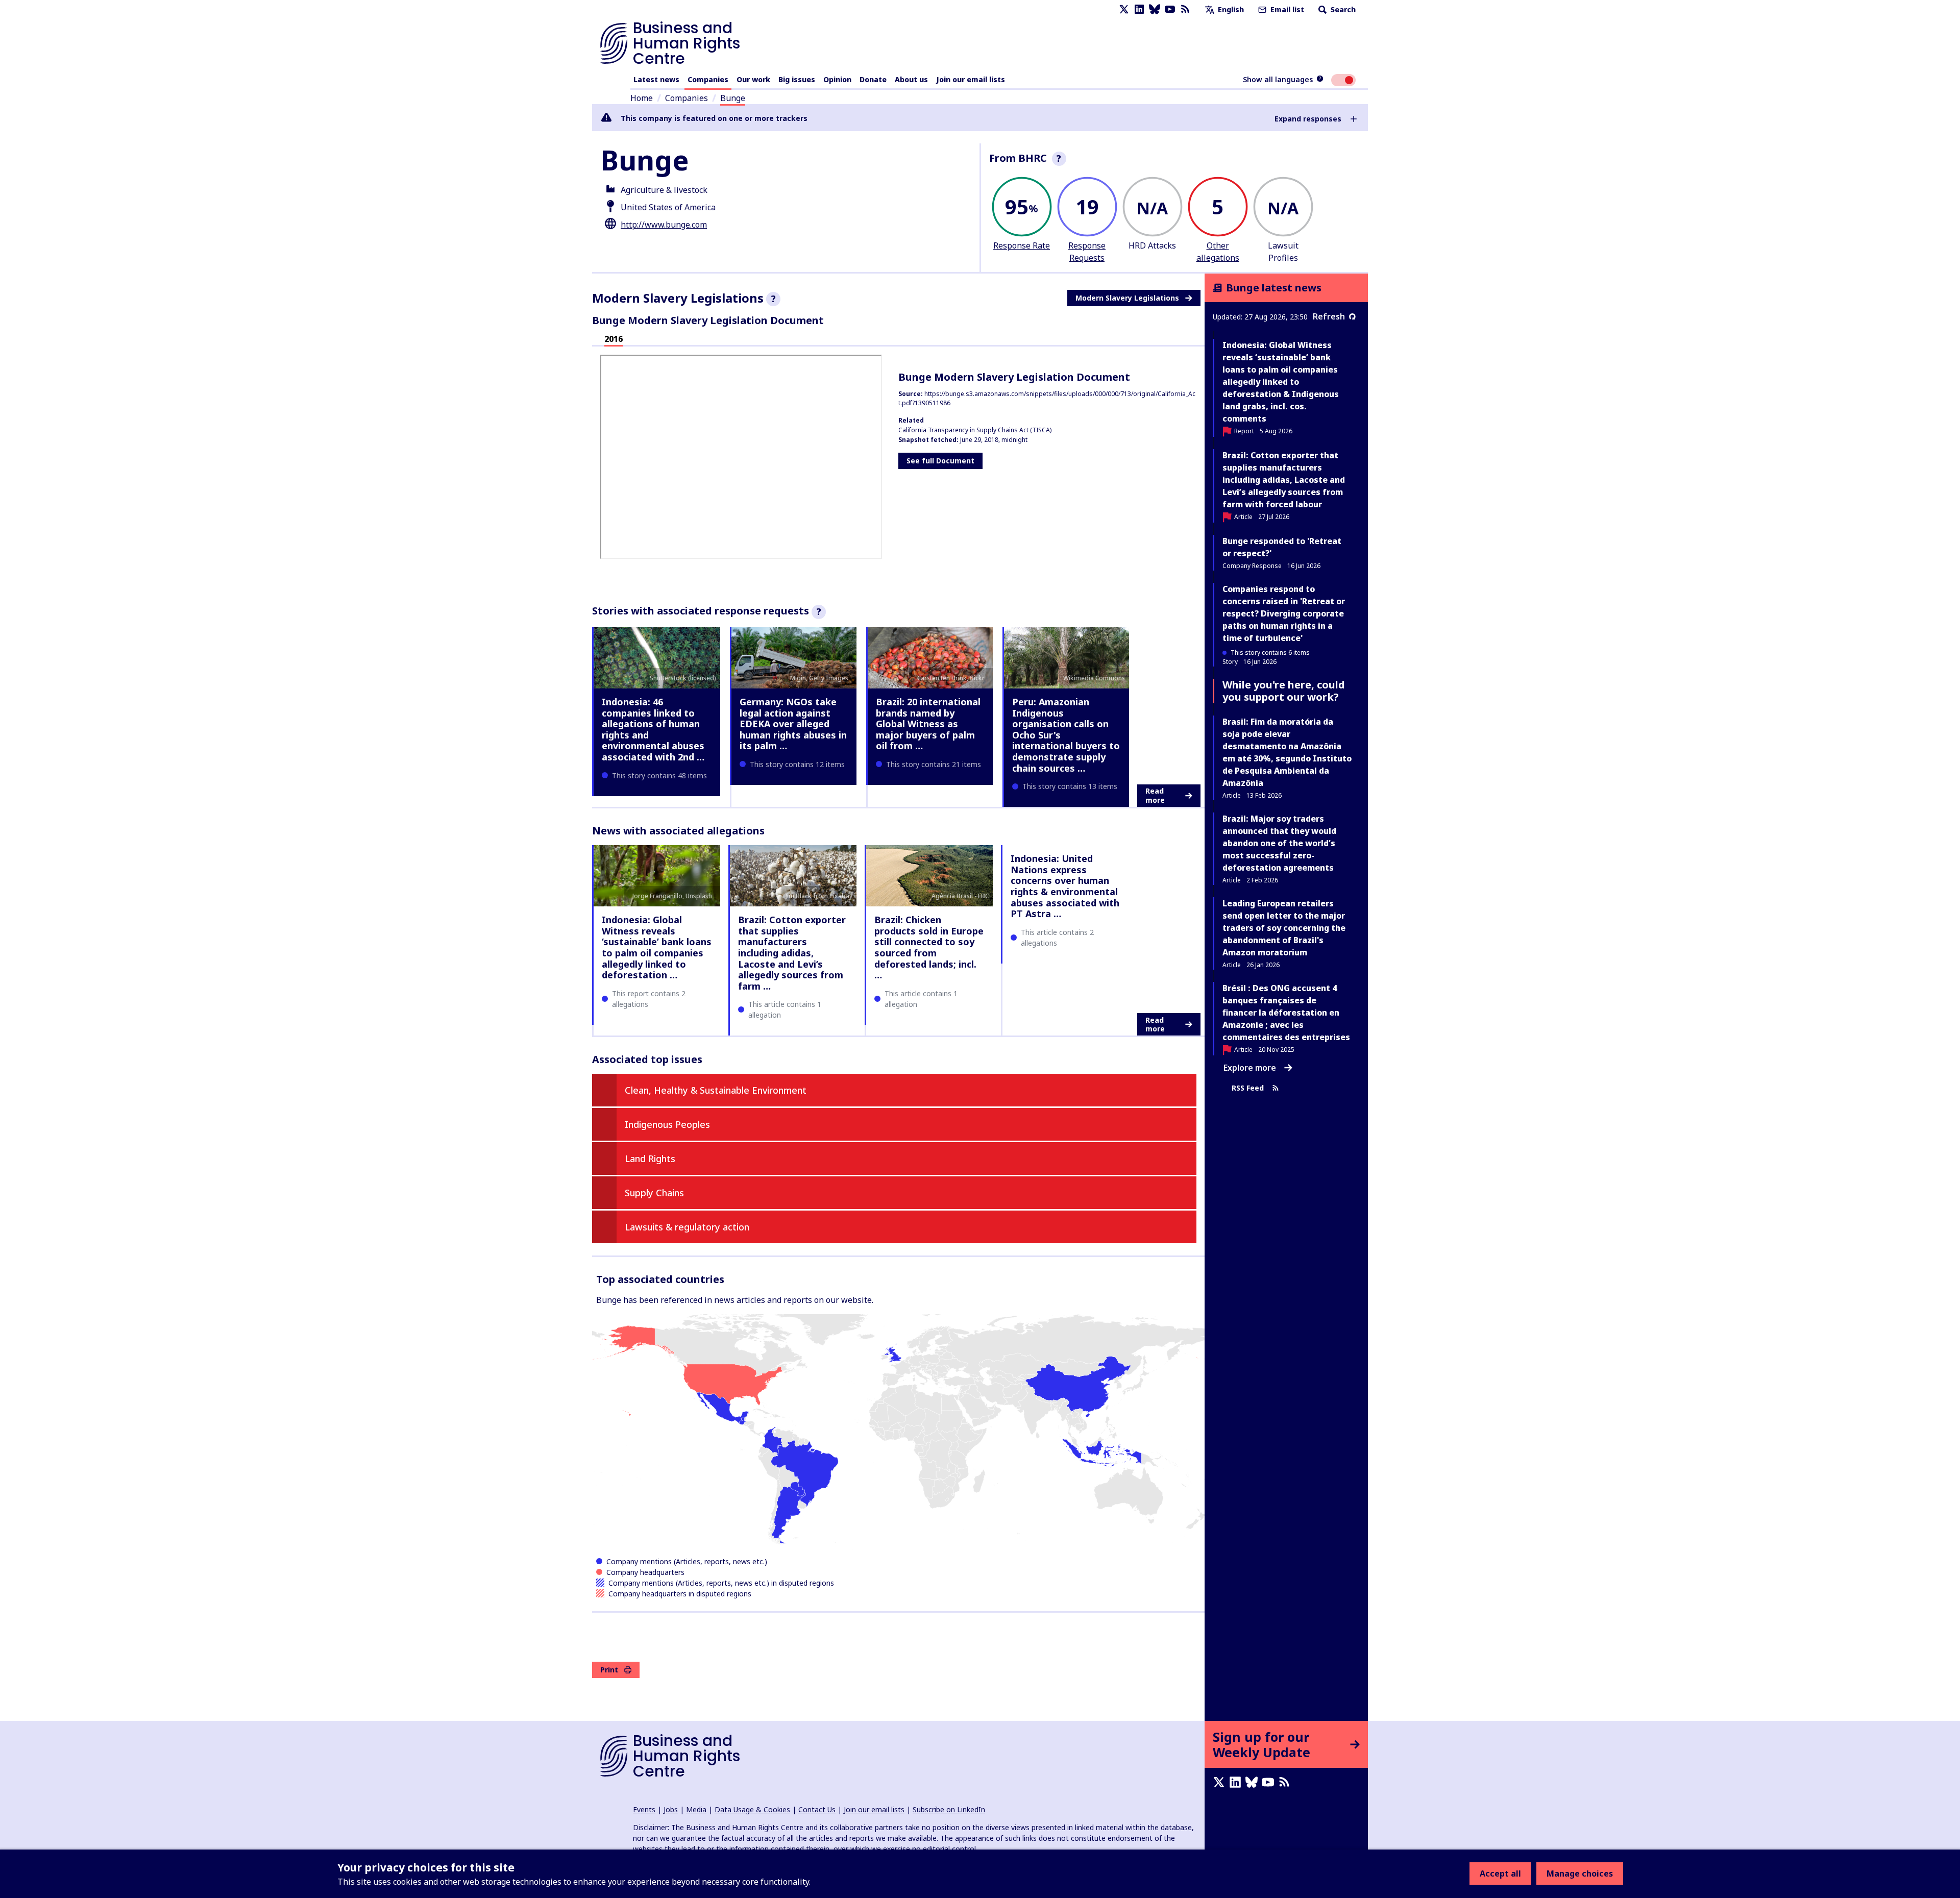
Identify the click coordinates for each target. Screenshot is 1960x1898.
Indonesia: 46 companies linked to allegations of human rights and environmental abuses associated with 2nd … (653, 729)
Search (1342, 9)
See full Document (940, 461)
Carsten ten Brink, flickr (951, 678)
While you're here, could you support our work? (1284, 691)
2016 (614, 339)
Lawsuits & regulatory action (687, 1227)
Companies (708, 79)
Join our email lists (971, 79)
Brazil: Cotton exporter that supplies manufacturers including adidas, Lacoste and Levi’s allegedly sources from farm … (792, 953)
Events (644, 1809)
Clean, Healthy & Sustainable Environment (716, 1090)
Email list (1286, 9)
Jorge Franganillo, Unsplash (672, 896)
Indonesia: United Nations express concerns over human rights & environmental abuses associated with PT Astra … (1065, 886)
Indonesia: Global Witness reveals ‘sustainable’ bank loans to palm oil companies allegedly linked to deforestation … (657, 947)
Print (609, 1670)
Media (696, 1809)
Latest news (656, 79)
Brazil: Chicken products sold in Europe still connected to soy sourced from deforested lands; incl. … (929, 947)
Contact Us (817, 1809)
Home (642, 98)
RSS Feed (1248, 1088)
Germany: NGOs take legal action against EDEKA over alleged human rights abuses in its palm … (793, 724)
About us (911, 79)
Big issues (797, 79)
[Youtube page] (1170, 9)
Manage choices (1580, 1874)
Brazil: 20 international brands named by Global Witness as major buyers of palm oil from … (928, 724)
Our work (753, 79)
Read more (1155, 795)
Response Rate (1022, 245)
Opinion (837, 79)
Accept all (1500, 1874)
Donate (873, 79)
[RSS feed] (1185, 9)
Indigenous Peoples (667, 1124)
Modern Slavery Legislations (1127, 298)
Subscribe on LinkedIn (949, 1809)
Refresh (1329, 316)
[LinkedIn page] (1139, 9)
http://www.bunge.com (664, 225)
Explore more (1250, 1068)
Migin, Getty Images (819, 678)
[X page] (1124, 9)
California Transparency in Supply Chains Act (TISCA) (975, 430)
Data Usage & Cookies (752, 1809)
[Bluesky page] (1155, 9)
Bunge (733, 98)
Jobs (671, 1809)
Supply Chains (654, 1193)
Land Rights (650, 1158)
